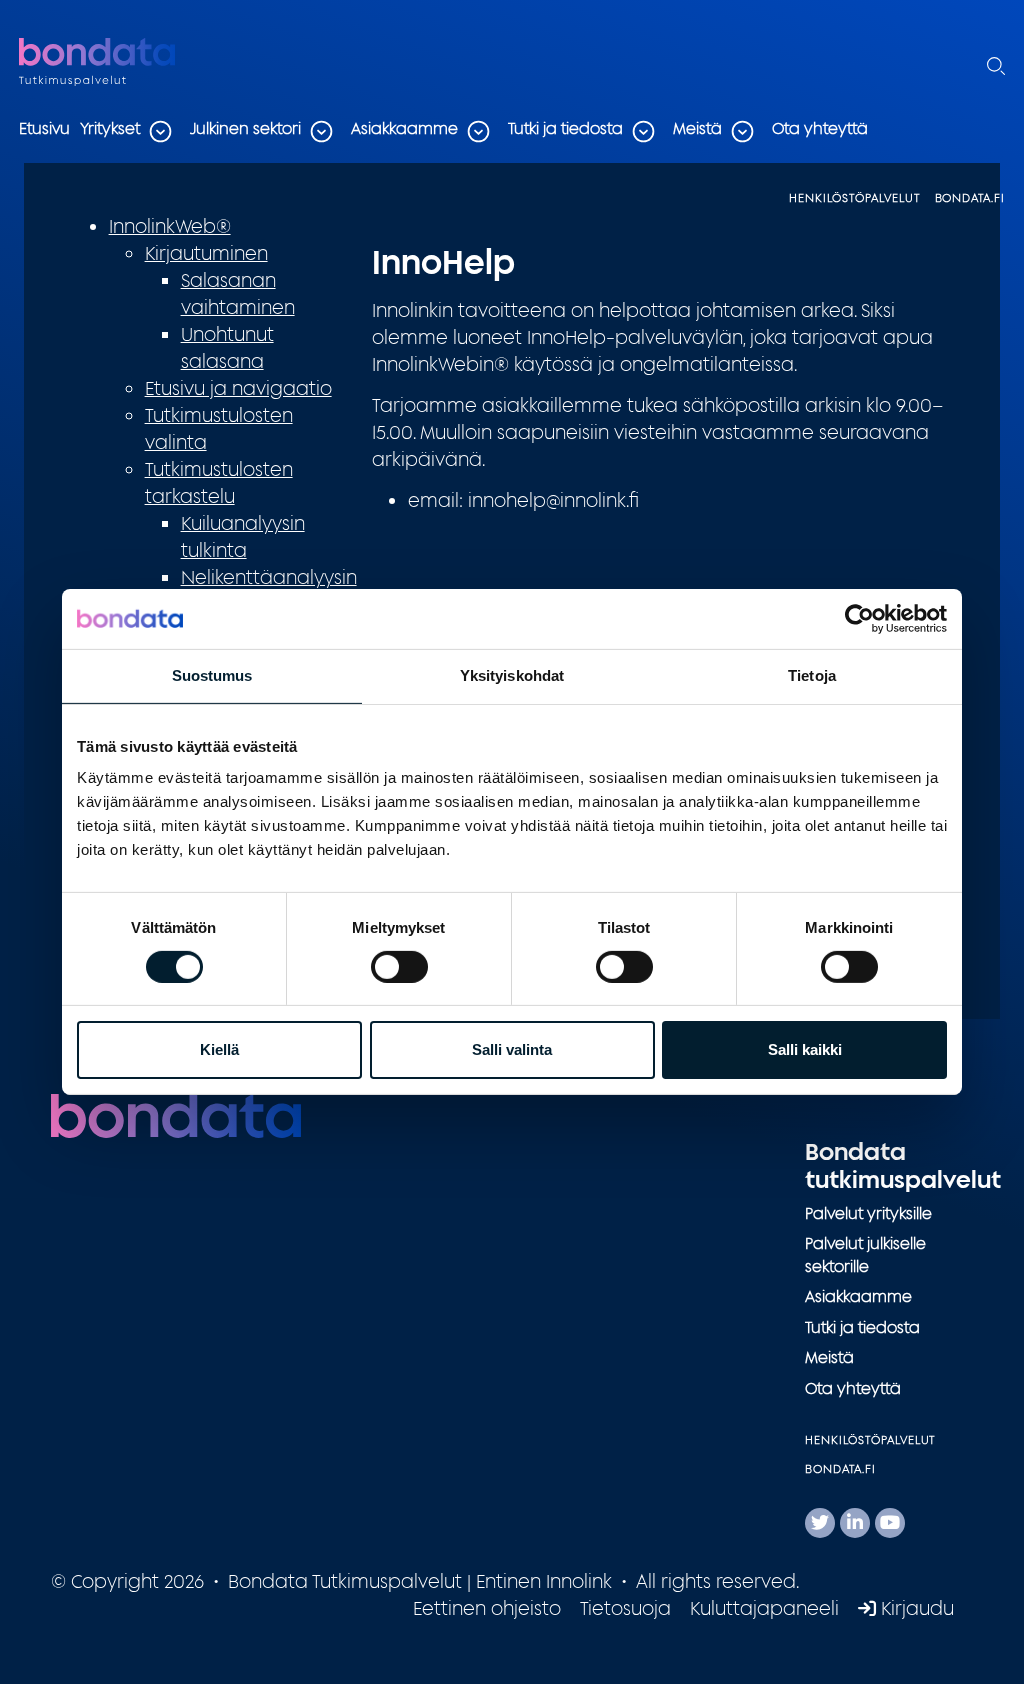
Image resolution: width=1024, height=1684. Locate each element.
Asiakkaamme (404, 128)
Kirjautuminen (206, 253)
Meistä (697, 128)
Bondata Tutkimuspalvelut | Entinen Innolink (144, 63)
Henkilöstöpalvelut (854, 198)
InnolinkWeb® (170, 226)
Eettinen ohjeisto (487, 1608)
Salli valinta (512, 1049)
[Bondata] (176, 1114)
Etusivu (44, 128)
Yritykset (110, 128)
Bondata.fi (970, 198)
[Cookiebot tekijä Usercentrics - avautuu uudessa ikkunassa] (859, 619)
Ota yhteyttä (820, 128)
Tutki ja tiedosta (565, 128)
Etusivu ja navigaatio (238, 388)
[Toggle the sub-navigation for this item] (160, 132)
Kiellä (219, 1049)
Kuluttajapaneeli (764, 1608)
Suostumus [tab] (212, 675)
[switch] (399, 967)
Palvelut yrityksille (868, 1213)
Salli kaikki (805, 1049)
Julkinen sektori (245, 128)
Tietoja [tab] (812, 675)
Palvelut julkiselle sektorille (865, 1255)
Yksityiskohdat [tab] (512, 675)
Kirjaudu (915, 1608)
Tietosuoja (625, 1608)
